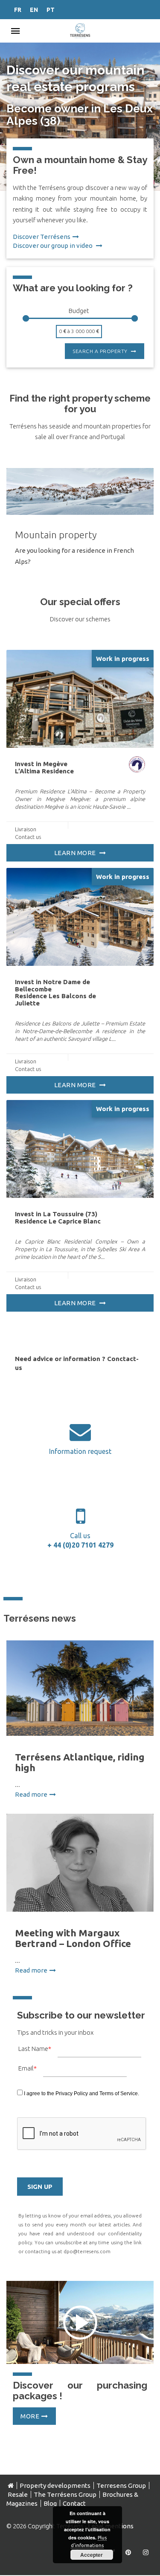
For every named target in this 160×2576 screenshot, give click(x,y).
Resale (18, 2494)
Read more (31, 1794)
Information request (80, 1451)
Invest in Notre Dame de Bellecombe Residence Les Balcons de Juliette (55, 992)
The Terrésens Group (65, 2494)
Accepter (92, 2555)
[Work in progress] (80, 698)
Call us (80, 1540)
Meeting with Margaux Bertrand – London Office (73, 1938)
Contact (74, 2503)
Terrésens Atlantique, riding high (80, 1762)
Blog (50, 2503)
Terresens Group (121, 2486)
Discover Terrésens (42, 237)
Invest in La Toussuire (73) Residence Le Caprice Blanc (58, 1218)
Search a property (101, 351)
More (30, 2416)
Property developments (55, 2486)
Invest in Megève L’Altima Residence (44, 767)
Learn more (76, 853)
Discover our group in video (53, 246)
